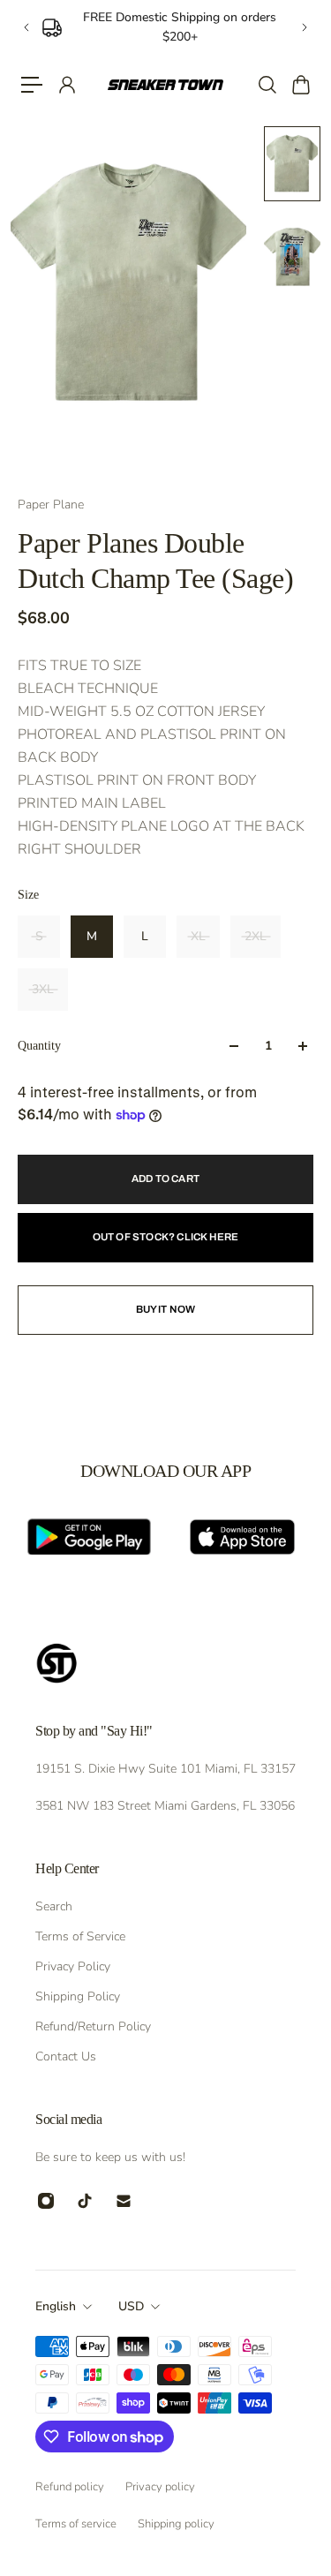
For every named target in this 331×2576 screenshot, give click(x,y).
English (56, 2306)
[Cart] (300, 85)
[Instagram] (46, 2201)
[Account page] (66, 85)
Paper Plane (51, 505)
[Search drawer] (267, 85)
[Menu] (32, 85)
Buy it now (166, 1309)
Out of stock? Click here (166, 1237)
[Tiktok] (85, 2201)
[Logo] (165, 84)
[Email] (124, 2201)
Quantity (39, 1046)
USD (131, 2306)
